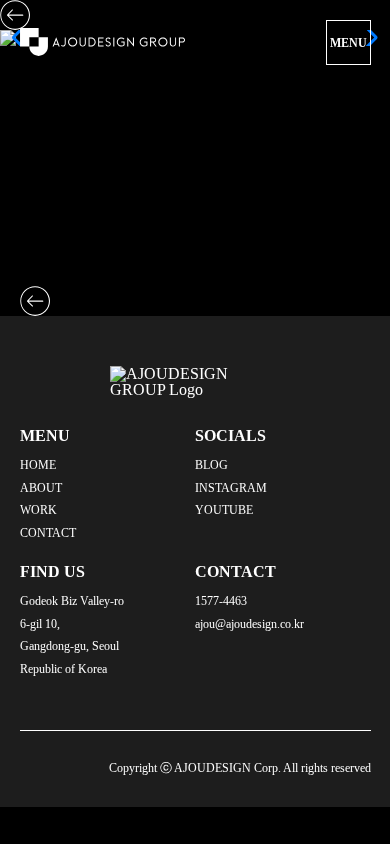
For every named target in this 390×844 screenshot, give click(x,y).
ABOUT (41, 488)
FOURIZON (61, 261)
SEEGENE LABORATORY (113, 245)
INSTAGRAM (231, 488)
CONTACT (48, 533)
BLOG (211, 465)
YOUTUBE (224, 510)
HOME (38, 465)
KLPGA (47, 277)
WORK (38, 510)
